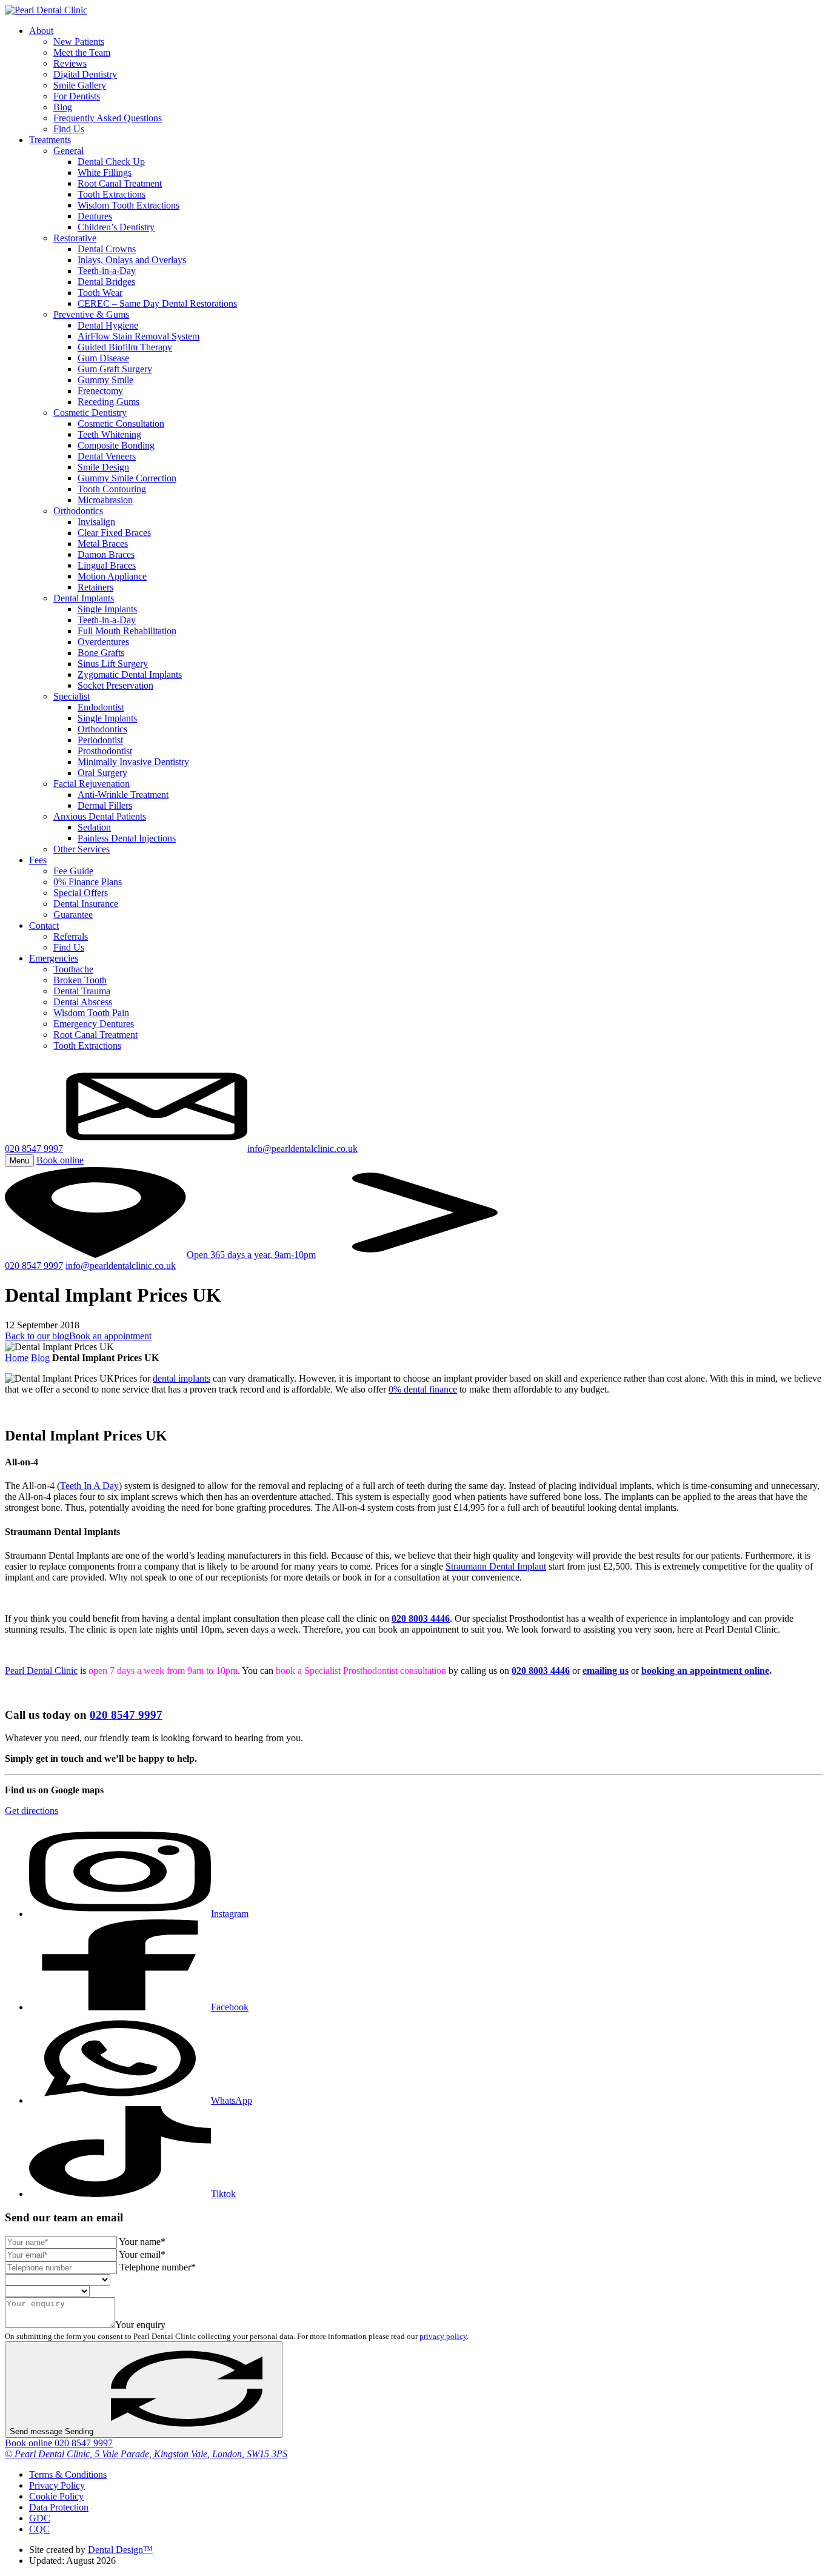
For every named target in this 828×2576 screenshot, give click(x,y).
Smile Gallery (80, 85)
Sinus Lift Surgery (113, 664)
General (68, 151)
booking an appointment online (705, 1671)
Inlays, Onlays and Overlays (132, 260)
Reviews (70, 63)
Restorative (75, 238)
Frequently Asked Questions (108, 118)
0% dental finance (423, 1389)
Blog (63, 107)
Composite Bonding (116, 445)
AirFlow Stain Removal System (139, 336)
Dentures (95, 216)
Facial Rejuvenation (92, 784)
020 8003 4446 (421, 1618)
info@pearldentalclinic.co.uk (121, 1266)
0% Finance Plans (88, 882)
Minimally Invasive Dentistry (133, 762)
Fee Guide (73, 871)
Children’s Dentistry (116, 227)
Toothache (73, 969)
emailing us (606, 1671)
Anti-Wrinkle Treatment (123, 795)
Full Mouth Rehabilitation (127, 631)
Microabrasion (105, 500)
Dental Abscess (83, 1002)
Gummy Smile (105, 380)
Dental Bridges (106, 282)
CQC (39, 2529)
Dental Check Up (111, 162)
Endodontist (101, 707)
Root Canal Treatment (120, 183)
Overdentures (103, 642)
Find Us (69, 129)
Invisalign (96, 522)
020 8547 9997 (34, 1149)
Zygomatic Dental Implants (130, 674)
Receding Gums (109, 402)
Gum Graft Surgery (115, 369)
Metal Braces (103, 544)
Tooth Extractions (112, 194)
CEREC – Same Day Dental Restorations (157, 303)
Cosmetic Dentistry (90, 413)
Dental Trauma (82, 991)
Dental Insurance (86, 904)
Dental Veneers (107, 456)
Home (17, 1358)
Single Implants (107, 609)
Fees (38, 860)
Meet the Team (82, 52)
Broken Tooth (80, 980)
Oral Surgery (102, 773)
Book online (30, 2443)
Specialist (72, 696)
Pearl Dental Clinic (41, 1671)
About (41, 31)
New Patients (79, 42)
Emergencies (54, 958)
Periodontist (100, 740)
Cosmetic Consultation (121, 423)
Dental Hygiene (108, 325)
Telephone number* (158, 2267)
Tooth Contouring (112, 489)
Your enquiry (140, 2325)
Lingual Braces (107, 565)
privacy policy (443, 2336)
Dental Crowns (107, 249)
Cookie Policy (56, 2496)
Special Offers (81, 893)
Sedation (94, 827)
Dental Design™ (120, 2550)
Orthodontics (78, 511)
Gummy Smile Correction (127, 478)
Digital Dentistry (85, 74)
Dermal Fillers (105, 805)
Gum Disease (103, 358)
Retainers (95, 587)
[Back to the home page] (46, 10)
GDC (40, 2518)
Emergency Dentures (94, 1024)
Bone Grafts (101, 653)
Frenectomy (100, 391)
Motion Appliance (112, 576)
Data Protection (59, 2507)
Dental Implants (84, 598)
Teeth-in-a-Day (107, 271)
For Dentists (77, 96)
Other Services (82, 849)
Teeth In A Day (89, 1486)
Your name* (142, 2242)
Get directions (32, 1811)
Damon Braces (106, 554)
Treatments (50, 140)
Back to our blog (37, 1336)
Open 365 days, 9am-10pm (251, 1255)
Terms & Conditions (68, 2474)
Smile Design (103, 467)
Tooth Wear (100, 293)
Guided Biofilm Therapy (125, 347)
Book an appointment (110, 1336)
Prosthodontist (105, 751)
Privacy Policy (57, 2485)
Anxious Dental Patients (100, 816)
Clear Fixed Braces (114, 533)
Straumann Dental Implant (496, 1566)
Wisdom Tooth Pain (91, 1013)
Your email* (142, 2254)
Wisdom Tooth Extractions (129, 205)
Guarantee (73, 915)
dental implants (182, 1378)
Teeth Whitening (109, 434)
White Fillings (105, 172)
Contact (44, 925)
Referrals (71, 936)
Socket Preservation (115, 685)
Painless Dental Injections (127, 838)
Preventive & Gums (91, 314)
